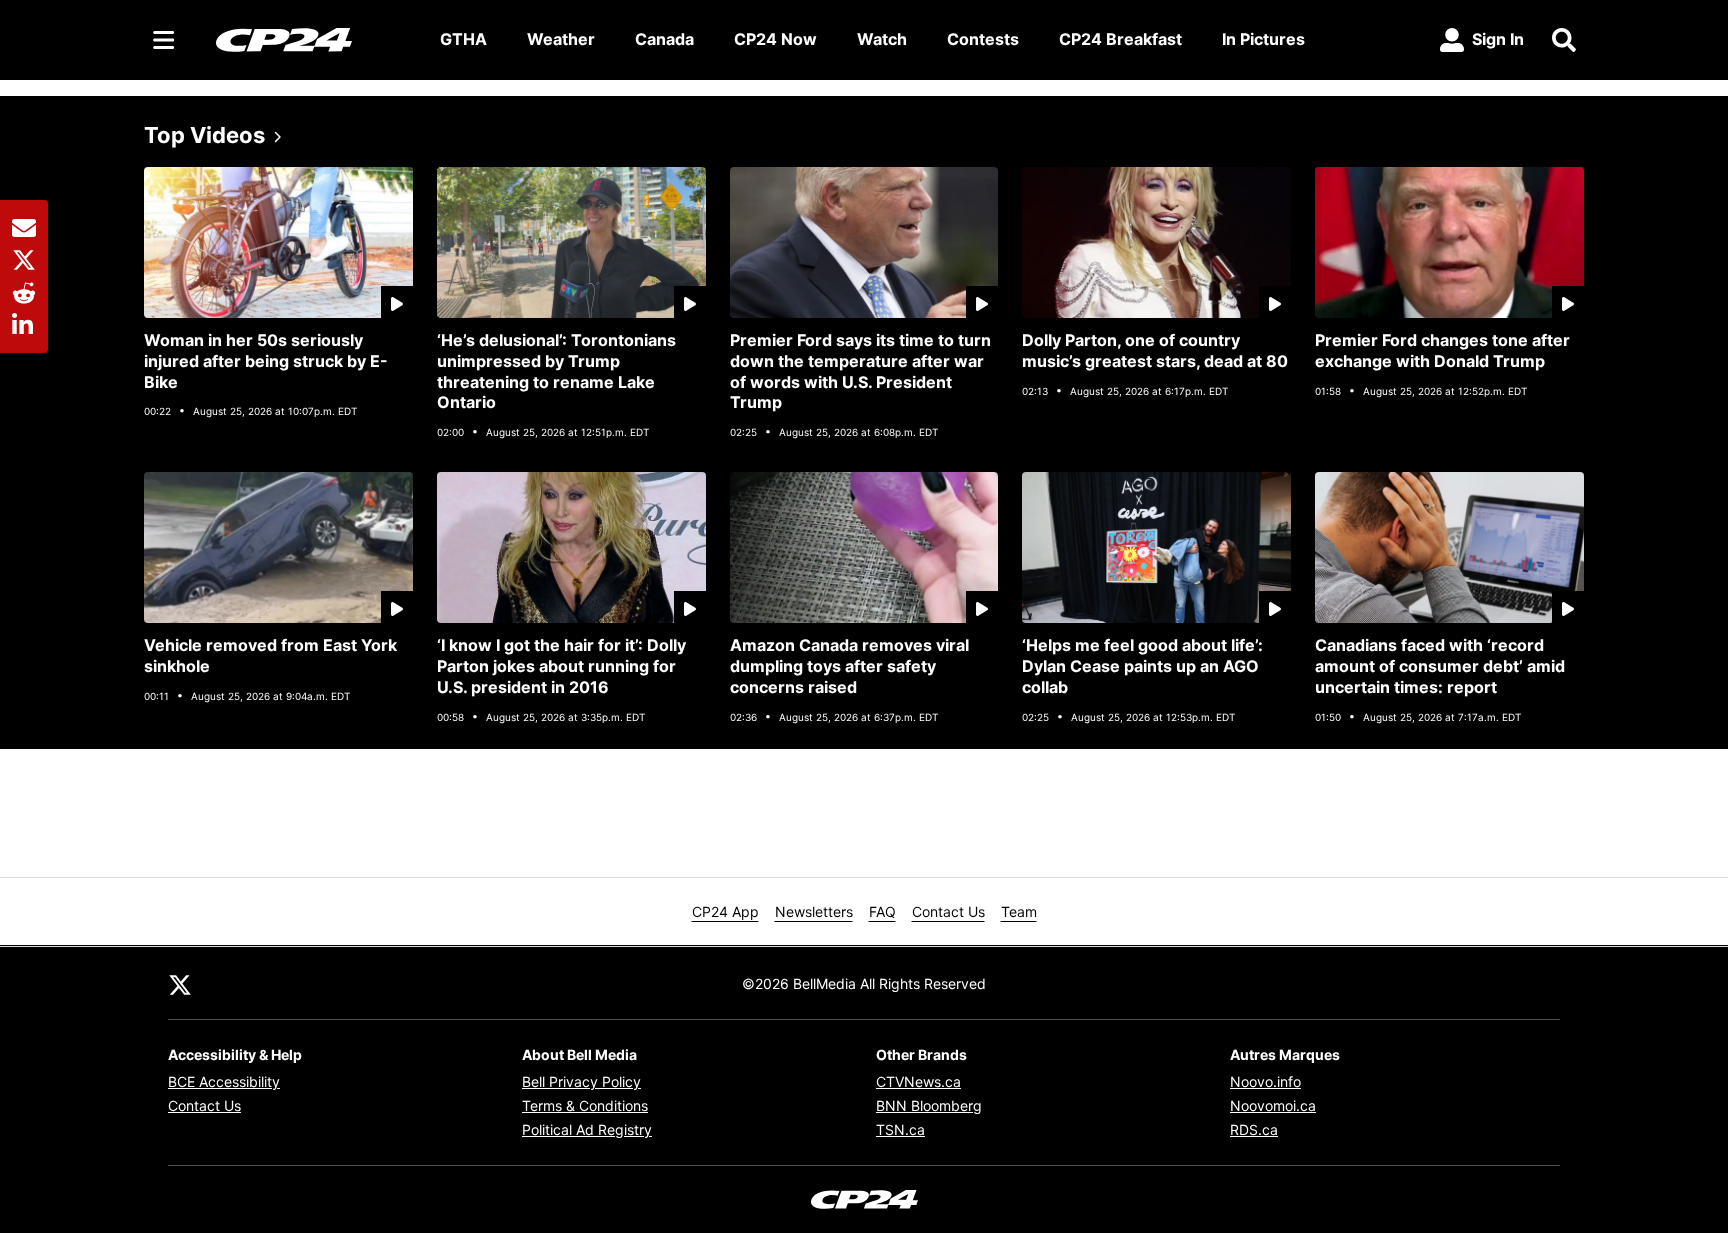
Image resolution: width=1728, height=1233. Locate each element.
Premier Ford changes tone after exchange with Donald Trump (1442, 350)
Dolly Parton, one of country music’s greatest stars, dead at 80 (1155, 350)
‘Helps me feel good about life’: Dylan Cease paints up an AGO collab (1142, 666)
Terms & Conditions (585, 1105)
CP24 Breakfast (1120, 39)
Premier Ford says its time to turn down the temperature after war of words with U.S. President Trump (860, 371)
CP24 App (725, 911)
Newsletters (814, 911)
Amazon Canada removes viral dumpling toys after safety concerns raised (849, 666)
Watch (882, 39)
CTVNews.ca (918, 1081)
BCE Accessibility (224, 1081)
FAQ (882, 911)
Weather (561, 39)
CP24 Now (775, 39)
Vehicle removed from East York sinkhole (270, 655)
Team (1019, 911)
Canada (664, 39)
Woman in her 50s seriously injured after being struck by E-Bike (266, 361)
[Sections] (164, 40)
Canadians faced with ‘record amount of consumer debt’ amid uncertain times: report (1440, 666)
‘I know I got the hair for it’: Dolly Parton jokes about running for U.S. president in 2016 (561, 666)
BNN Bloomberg (929, 1105)
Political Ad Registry (587, 1129)
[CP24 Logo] (312, 39)
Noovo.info (1265, 1081)
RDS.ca (1254, 1129)
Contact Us (948, 911)
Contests (983, 39)
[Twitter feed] (180, 983)
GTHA (463, 39)
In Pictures (1263, 39)
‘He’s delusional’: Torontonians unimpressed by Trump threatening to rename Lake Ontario (556, 371)
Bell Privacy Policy (581, 1081)
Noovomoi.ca (1273, 1105)
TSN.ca (900, 1129)
